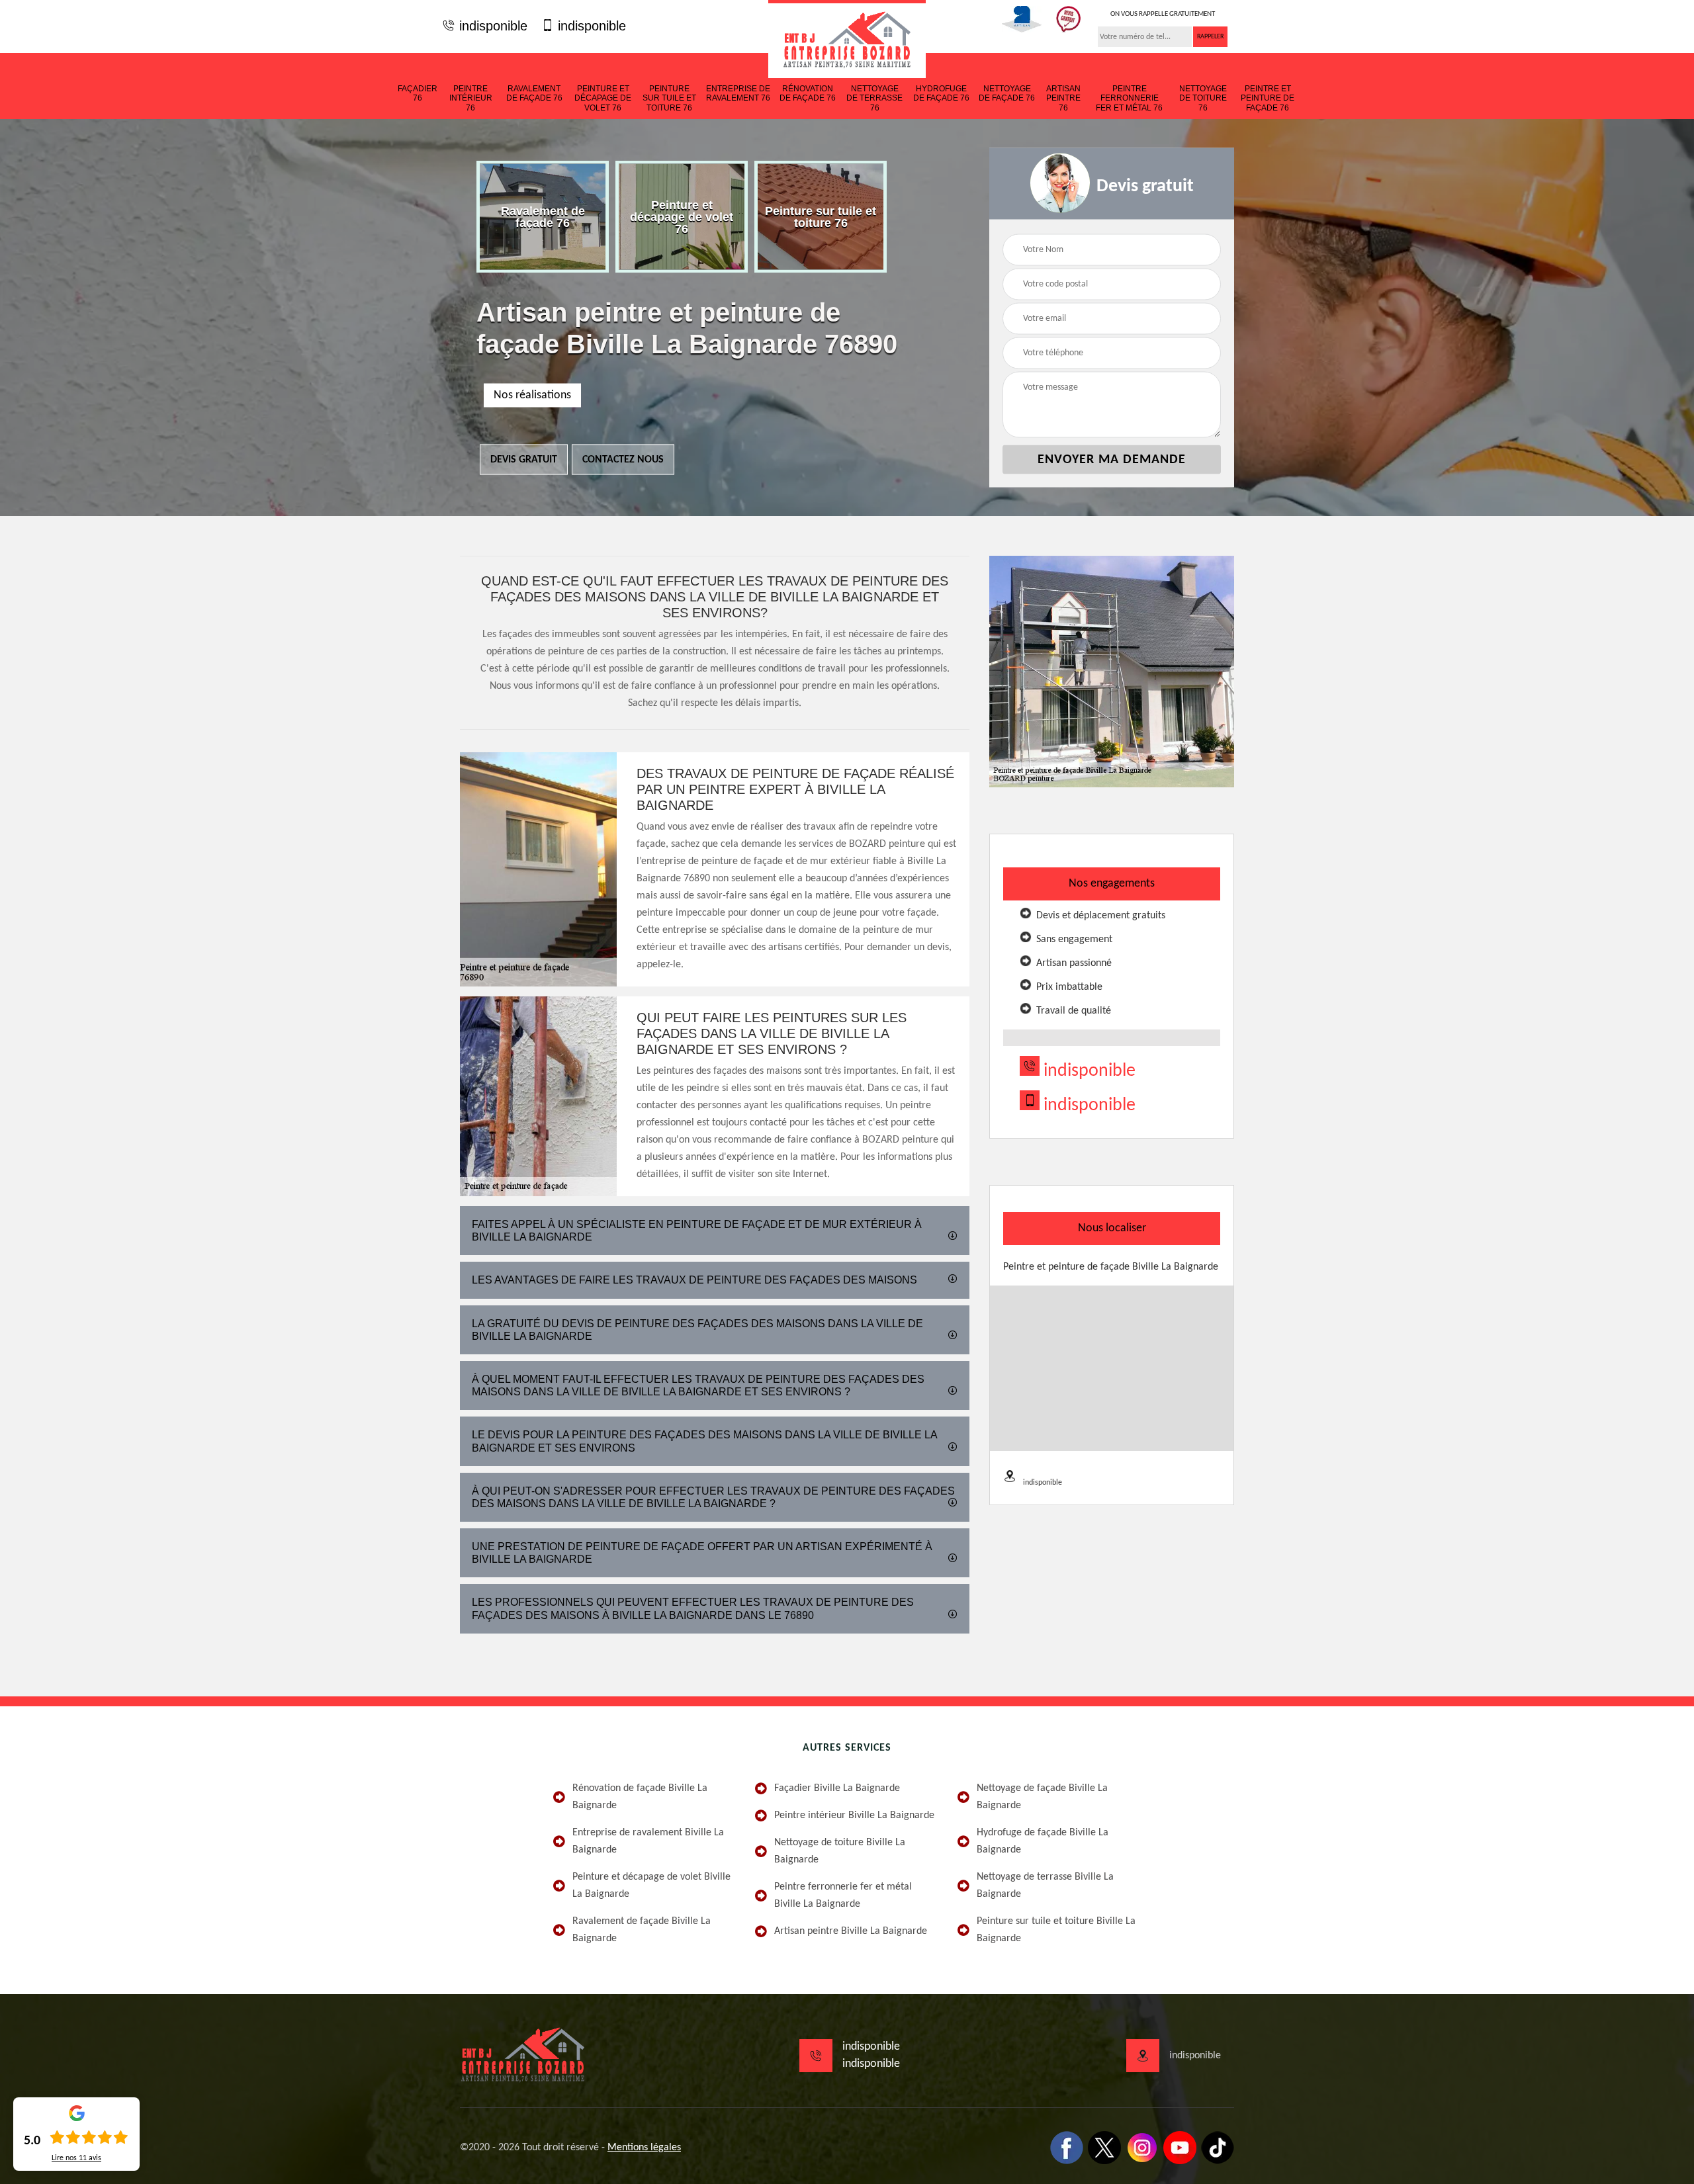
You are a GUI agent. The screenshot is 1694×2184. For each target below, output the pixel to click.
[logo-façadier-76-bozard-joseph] (847, 39)
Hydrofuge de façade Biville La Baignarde (1043, 1841)
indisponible (491, 26)
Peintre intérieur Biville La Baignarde (854, 1815)
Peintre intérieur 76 (471, 98)
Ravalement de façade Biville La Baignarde (642, 1930)
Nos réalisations (532, 395)
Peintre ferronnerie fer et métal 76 (1129, 98)
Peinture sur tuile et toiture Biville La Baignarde (1056, 1930)
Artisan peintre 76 (1063, 98)
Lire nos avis (76, 2158)
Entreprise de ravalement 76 (738, 93)
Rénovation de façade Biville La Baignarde (640, 1797)
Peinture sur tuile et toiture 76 (669, 98)
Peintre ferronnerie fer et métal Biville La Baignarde (843, 1896)
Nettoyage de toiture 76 (1203, 98)
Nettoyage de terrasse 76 (874, 98)
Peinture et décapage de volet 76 (603, 98)
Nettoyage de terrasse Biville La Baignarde (1045, 1886)
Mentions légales (644, 2148)
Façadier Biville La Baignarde (837, 1788)
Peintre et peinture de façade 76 (1268, 98)
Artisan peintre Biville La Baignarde (851, 1931)
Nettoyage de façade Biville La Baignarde (1042, 1797)
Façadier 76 (418, 93)
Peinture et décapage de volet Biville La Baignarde (651, 1886)
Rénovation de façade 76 (808, 93)
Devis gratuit (524, 460)
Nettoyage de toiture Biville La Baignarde (840, 1851)
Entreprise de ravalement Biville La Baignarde (648, 1841)
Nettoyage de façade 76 (1007, 93)
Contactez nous (623, 460)
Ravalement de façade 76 (534, 93)
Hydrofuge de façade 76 (941, 93)
